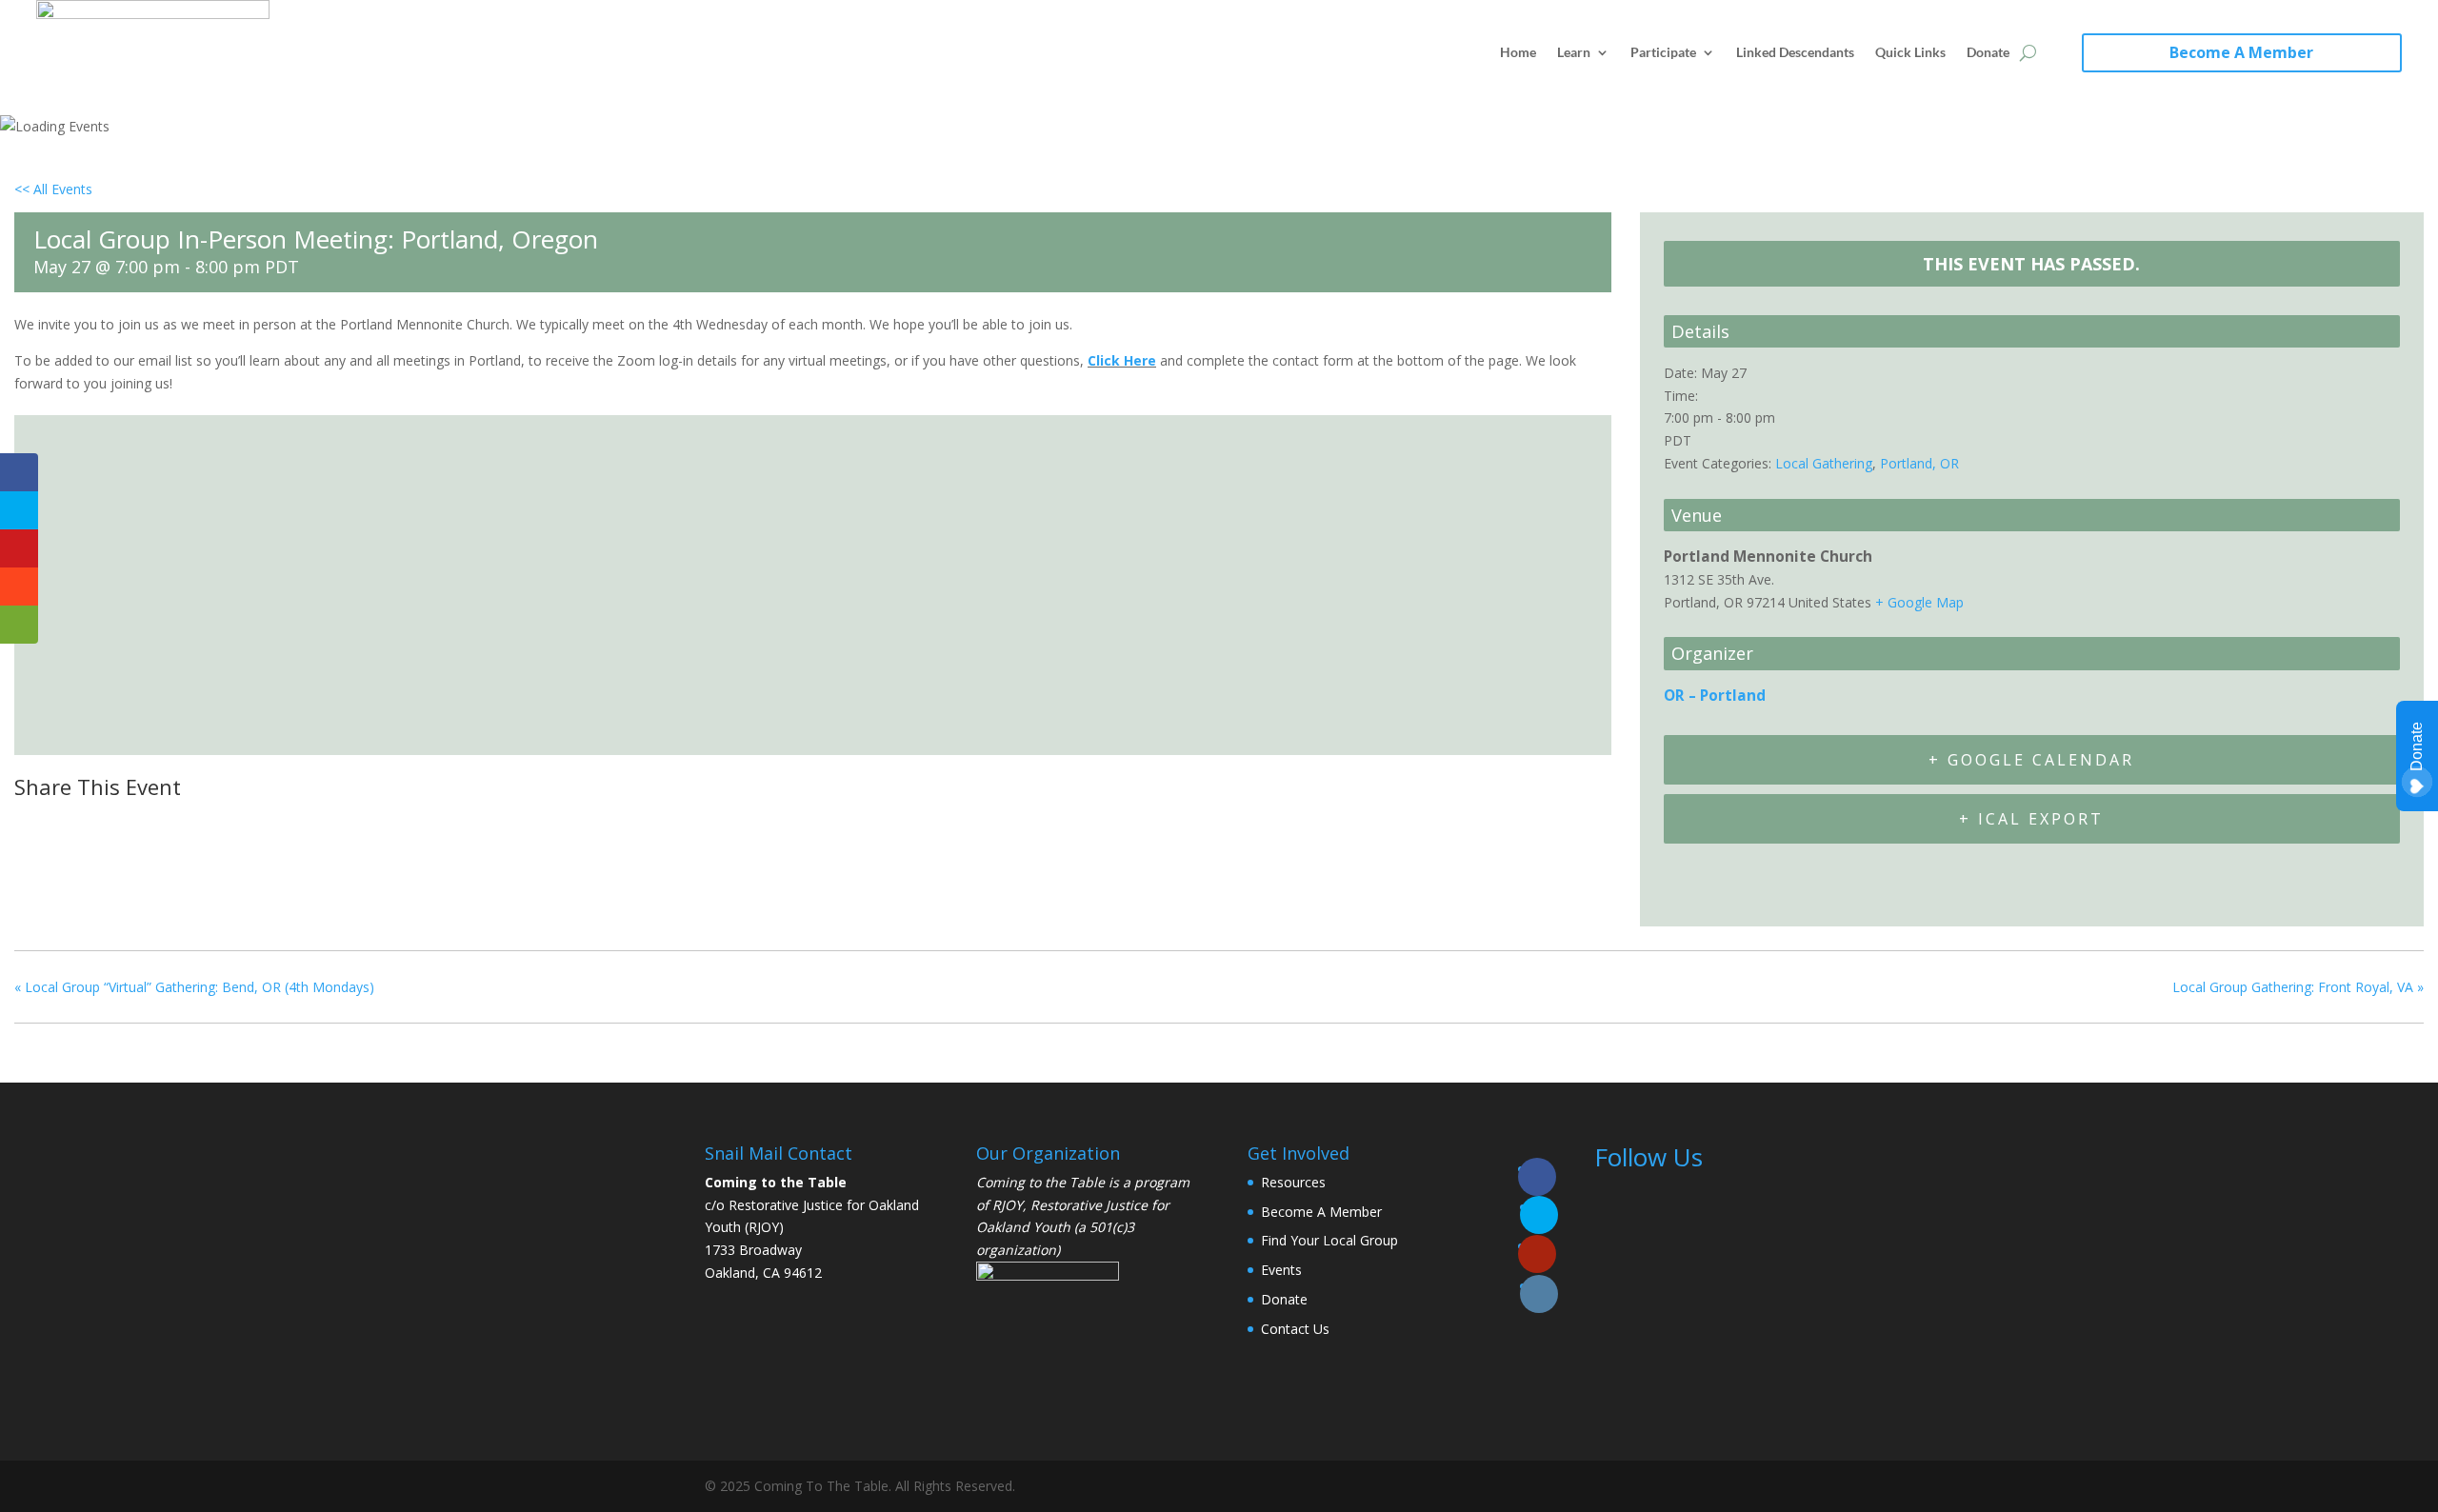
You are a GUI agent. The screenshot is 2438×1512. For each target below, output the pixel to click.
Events (1281, 1270)
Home (1518, 52)
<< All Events (53, 189)
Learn (1574, 52)
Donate (1988, 52)
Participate (1663, 52)
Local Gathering (1824, 463)
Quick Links (1910, 52)
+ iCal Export (2031, 819)
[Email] (128, 824)
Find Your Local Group (1329, 1240)
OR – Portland (1715, 696)
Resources (1293, 1182)
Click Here (1122, 360)
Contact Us (1295, 1329)
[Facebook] (35, 824)
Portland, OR (1919, 463)
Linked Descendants (1795, 52)
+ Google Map (1919, 602)
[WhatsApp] (175, 824)
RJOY (1008, 1205)
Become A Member (2241, 52)
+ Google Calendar (2031, 760)
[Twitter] (79, 824)
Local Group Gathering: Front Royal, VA (2298, 987)
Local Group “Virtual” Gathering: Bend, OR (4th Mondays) (194, 987)
